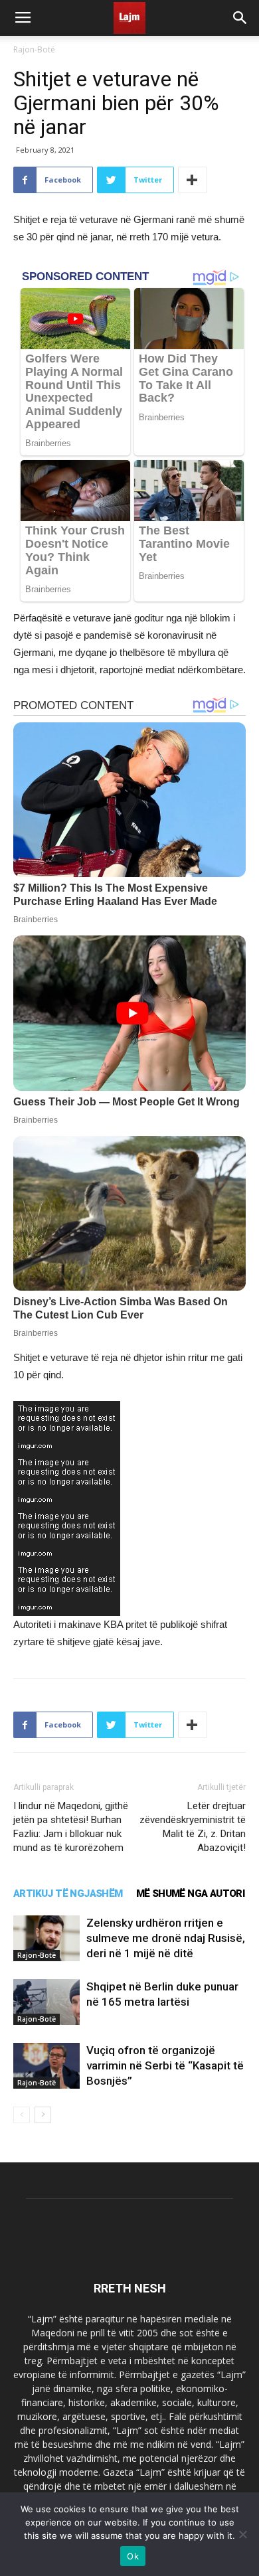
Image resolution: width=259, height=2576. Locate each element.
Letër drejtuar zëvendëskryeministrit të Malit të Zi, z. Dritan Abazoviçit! (193, 1827)
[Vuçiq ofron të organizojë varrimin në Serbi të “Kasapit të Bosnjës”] (46, 2066)
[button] (240, 18)
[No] (242, 2534)
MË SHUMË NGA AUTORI (191, 1893)
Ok (133, 2556)
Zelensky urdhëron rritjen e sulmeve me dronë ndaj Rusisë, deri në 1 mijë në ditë (166, 1938)
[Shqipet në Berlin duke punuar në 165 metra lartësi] (46, 2002)
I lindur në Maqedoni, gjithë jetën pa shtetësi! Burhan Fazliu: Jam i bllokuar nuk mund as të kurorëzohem (71, 1827)
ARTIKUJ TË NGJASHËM (68, 1893)
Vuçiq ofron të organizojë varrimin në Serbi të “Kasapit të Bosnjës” (165, 2065)
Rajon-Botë (34, 49)
